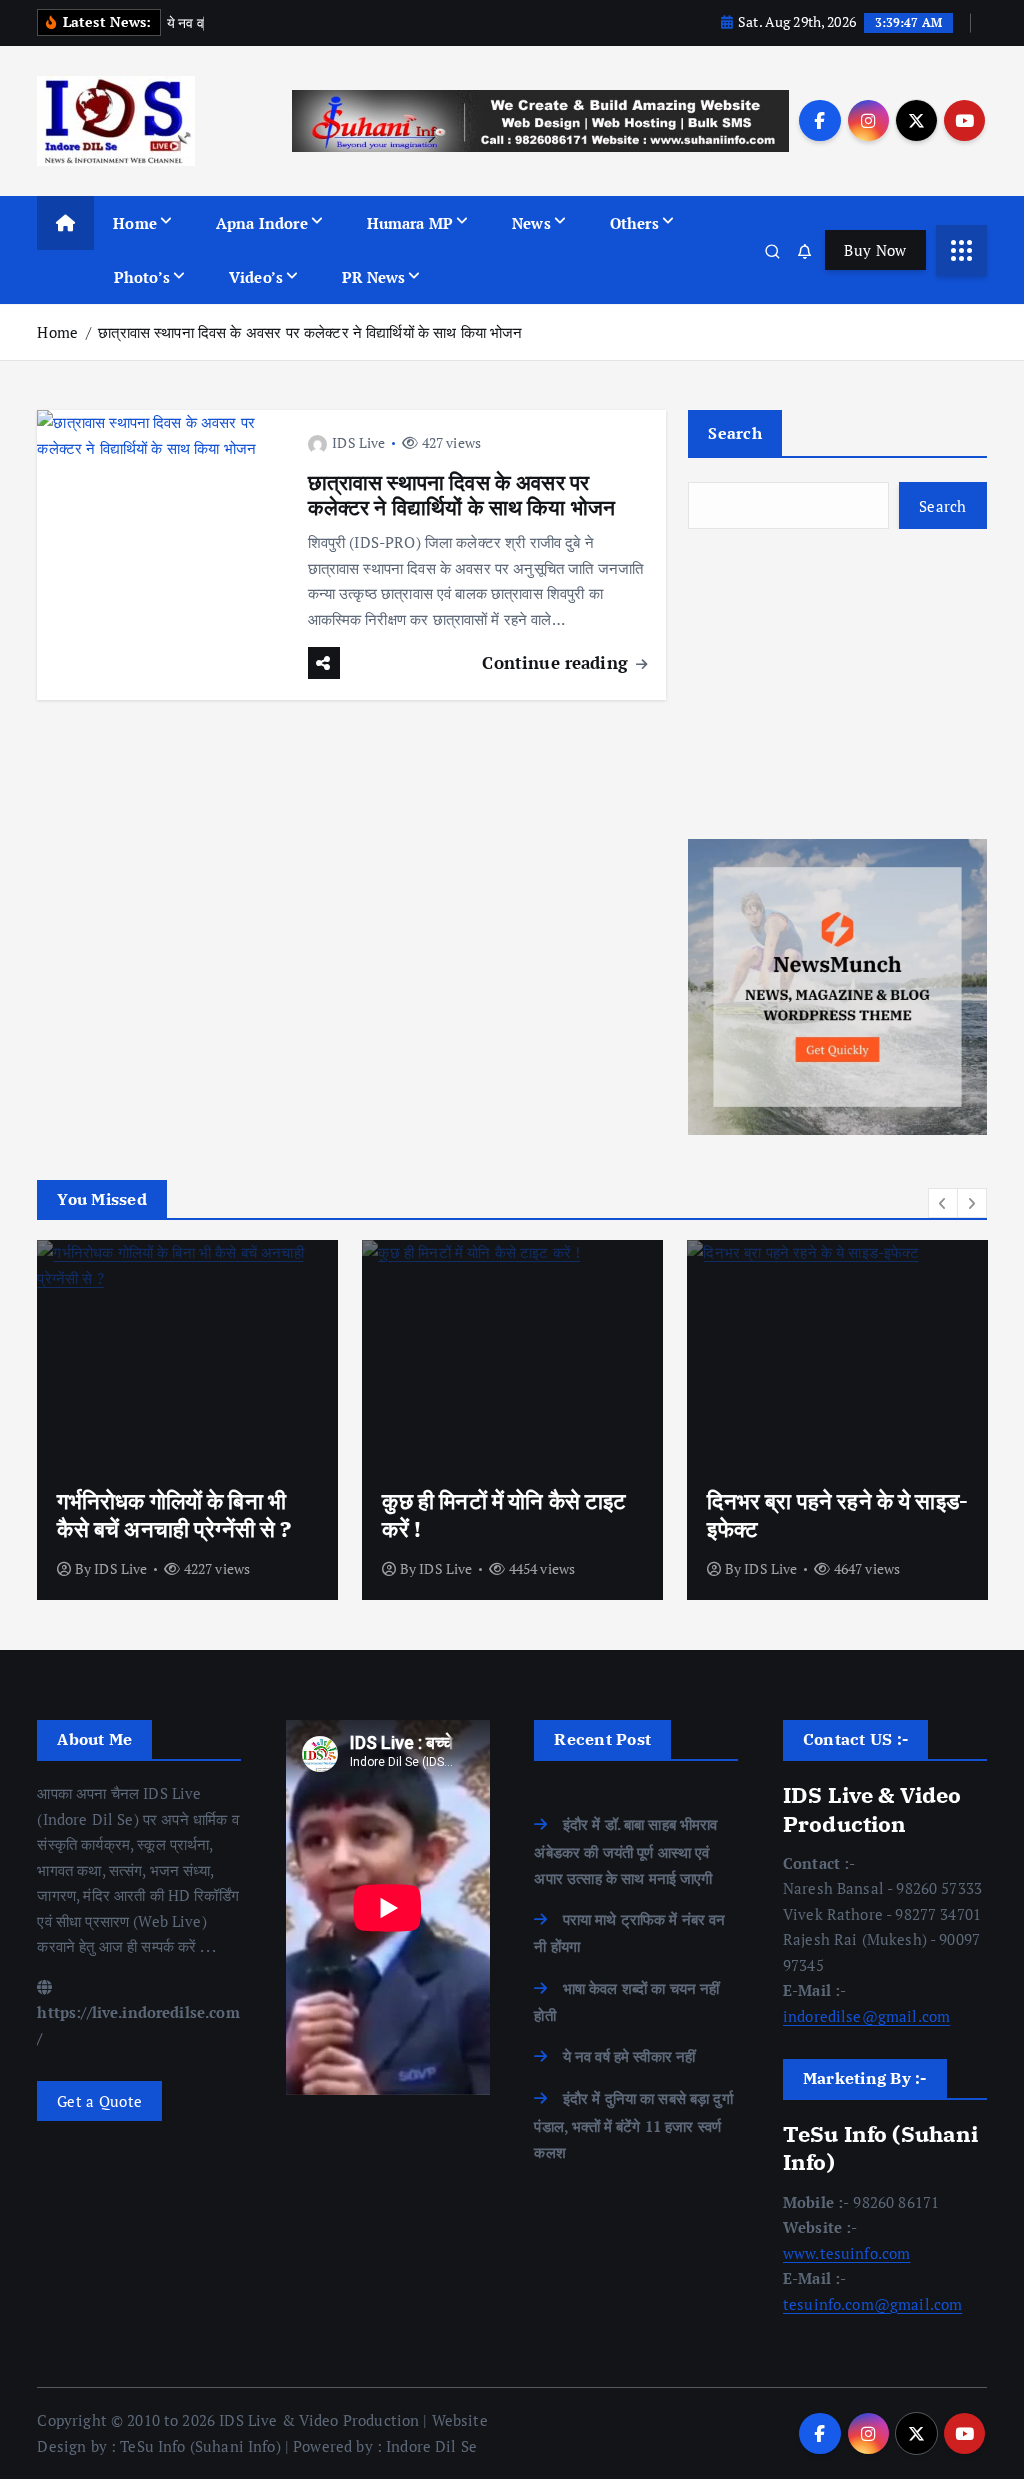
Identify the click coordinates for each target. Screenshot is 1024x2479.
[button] (943, 1203)
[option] (187, 1420)
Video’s (256, 277)
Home (135, 223)
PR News (373, 277)
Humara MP (410, 223)
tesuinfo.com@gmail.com (872, 2304)
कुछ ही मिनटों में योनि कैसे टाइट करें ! (504, 1514)
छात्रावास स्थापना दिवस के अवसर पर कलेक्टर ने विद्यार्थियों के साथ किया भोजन (310, 332)
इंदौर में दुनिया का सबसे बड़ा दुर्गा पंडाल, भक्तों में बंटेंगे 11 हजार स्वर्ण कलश (633, 2125)
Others (634, 223)
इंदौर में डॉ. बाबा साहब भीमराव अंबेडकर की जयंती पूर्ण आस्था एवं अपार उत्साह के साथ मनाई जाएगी (625, 1851)
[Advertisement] (837, 684)
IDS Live (358, 442)
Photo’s (142, 277)
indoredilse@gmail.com (866, 2016)
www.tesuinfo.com (846, 2253)
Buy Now (875, 250)
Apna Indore (262, 223)
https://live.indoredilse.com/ (138, 2025)
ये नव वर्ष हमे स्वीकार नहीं (629, 2056)
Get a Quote (99, 2101)
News (531, 223)
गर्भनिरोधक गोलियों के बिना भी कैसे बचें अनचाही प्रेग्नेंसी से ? (174, 1514)
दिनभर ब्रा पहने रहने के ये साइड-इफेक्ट (837, 1514)
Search (735, 433)
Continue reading (557, 662)
